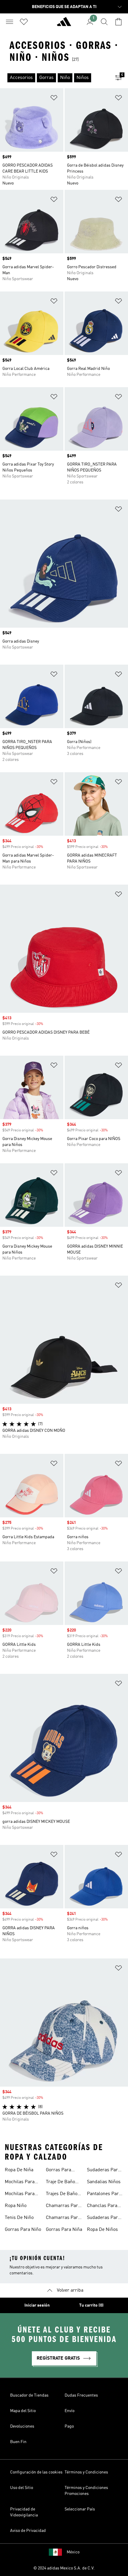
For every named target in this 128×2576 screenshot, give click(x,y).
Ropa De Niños (102, 2230)
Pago (69, 2426)
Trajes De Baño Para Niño (62, 2195)
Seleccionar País (80, 2509)
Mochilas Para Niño (20, 2195)
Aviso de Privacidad (28, 2531)
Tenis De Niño (19, 2218)
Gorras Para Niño (23, 2230)
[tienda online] (64, 24)
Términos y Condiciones (86, 2472)
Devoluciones (22, 2426)
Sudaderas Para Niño (104, 2218)
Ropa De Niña (19, 2170)
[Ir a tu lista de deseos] (24, 22)
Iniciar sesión (37, 2305)
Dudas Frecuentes (81, 2395)
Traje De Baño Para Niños (60, 2183)
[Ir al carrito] (118, 22)
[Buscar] (104, 22)
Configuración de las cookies (36, 2472)
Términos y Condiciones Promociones (86, 2491)
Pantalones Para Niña (104, 2195)
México (73, 2552)
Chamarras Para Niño (63, 2206)
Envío (70, 2411)
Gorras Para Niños (58, 2171)
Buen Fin (18, 2442)
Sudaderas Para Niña (104, 2171)
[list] (54, 78)
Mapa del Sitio (23, 2411)
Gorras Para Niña (64, 2230)
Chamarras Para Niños (63, 2218)
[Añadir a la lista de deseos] (54, 99)
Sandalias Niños (104, 2182)
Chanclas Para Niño (102, 2206)
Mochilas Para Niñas (20, 2183)
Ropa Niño (16, 2206)
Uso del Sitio (22, 2488)
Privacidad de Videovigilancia (24, 2512)
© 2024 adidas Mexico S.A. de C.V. (64, 2568)
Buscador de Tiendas (29, 2395)
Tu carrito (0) (91, 2305)
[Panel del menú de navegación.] (10, 22)
